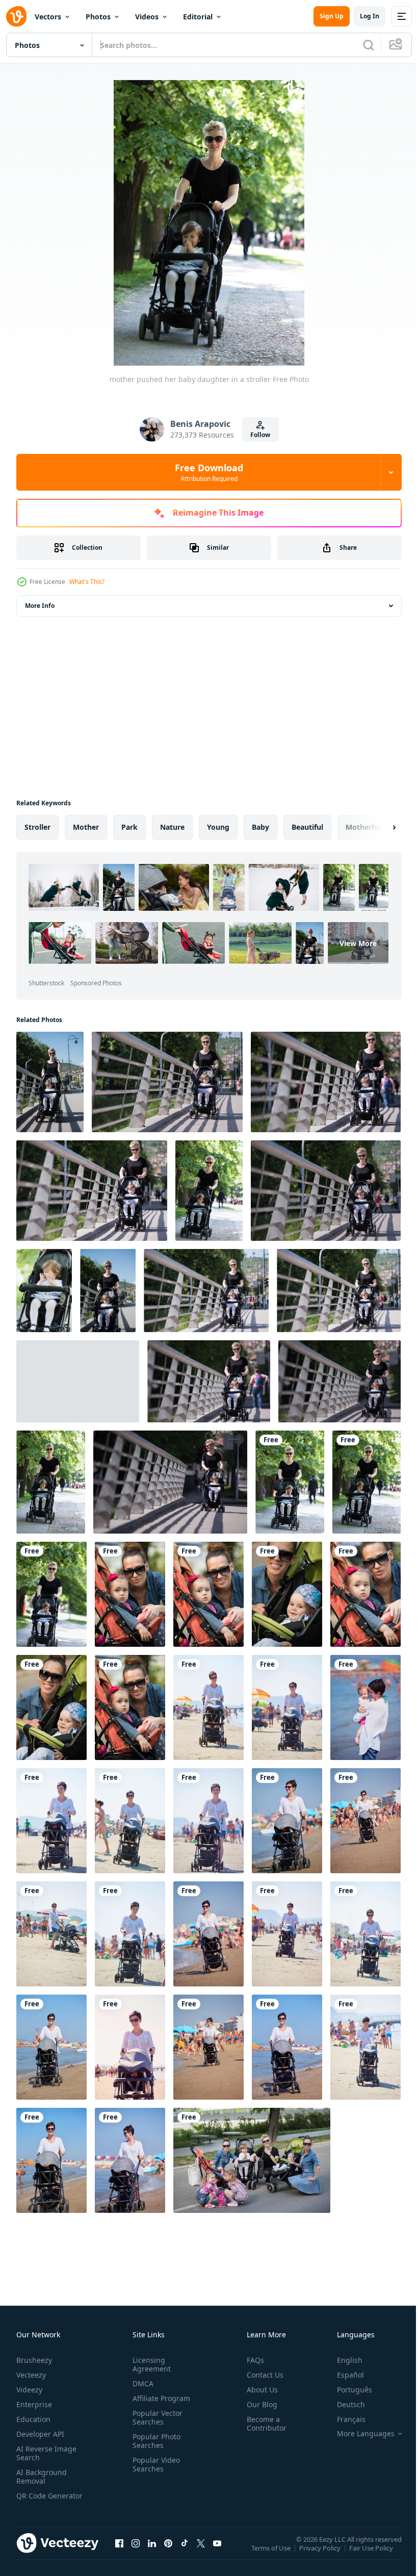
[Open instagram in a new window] (136, 2553)
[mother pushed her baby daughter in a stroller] (50, 1082)
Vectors (48, 17)
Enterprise (34, 2404)
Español (343, 2375)
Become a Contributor (263, 2424)
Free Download (209, 472)
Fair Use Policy (372, 2555)
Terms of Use (272, 2555)
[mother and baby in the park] (130, 1594)
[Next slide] (378, 827)
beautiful (307, 827)
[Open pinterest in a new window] (168, 2553)
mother (86, 827)
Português (347, 2390)
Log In (370, 16)
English (342, 2360)
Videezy (29, 2390)
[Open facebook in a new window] (119, 2553)
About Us (258, 2390)
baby (260, 827)
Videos (147, 17)
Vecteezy (31, 2375)
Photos (98, 17)
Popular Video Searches (154, 2464)
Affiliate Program (159, 2398)
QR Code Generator (34, 2500)
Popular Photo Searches (154, 2441)
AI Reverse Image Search (46, 2453)
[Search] (369, 45)
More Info (40, 606)
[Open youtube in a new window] (217, 2553)
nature (172, 827)
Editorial (198, 17)
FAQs (251, 2360)
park (129, 827)
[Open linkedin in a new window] (152, 2553)
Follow (260, 435)
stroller (37, 827)
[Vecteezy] (16, 16)
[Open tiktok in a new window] (185, 2553)
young (218, 827)
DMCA (141, 2383)
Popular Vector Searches (155, 2417)
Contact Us (261, 2375)
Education (33, 2419)
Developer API (40, 2434)
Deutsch (343, 2404)
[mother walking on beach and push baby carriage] (208, 1707)
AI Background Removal (42, 2477)
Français (344, 2419)
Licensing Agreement (150, 2364)
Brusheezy (34, 2360)
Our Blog (258, 2404)
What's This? (87, 582)
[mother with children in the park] (252, 2160)
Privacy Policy (321, 2555)
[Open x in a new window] (201, 2553)
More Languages (358, 2434)
